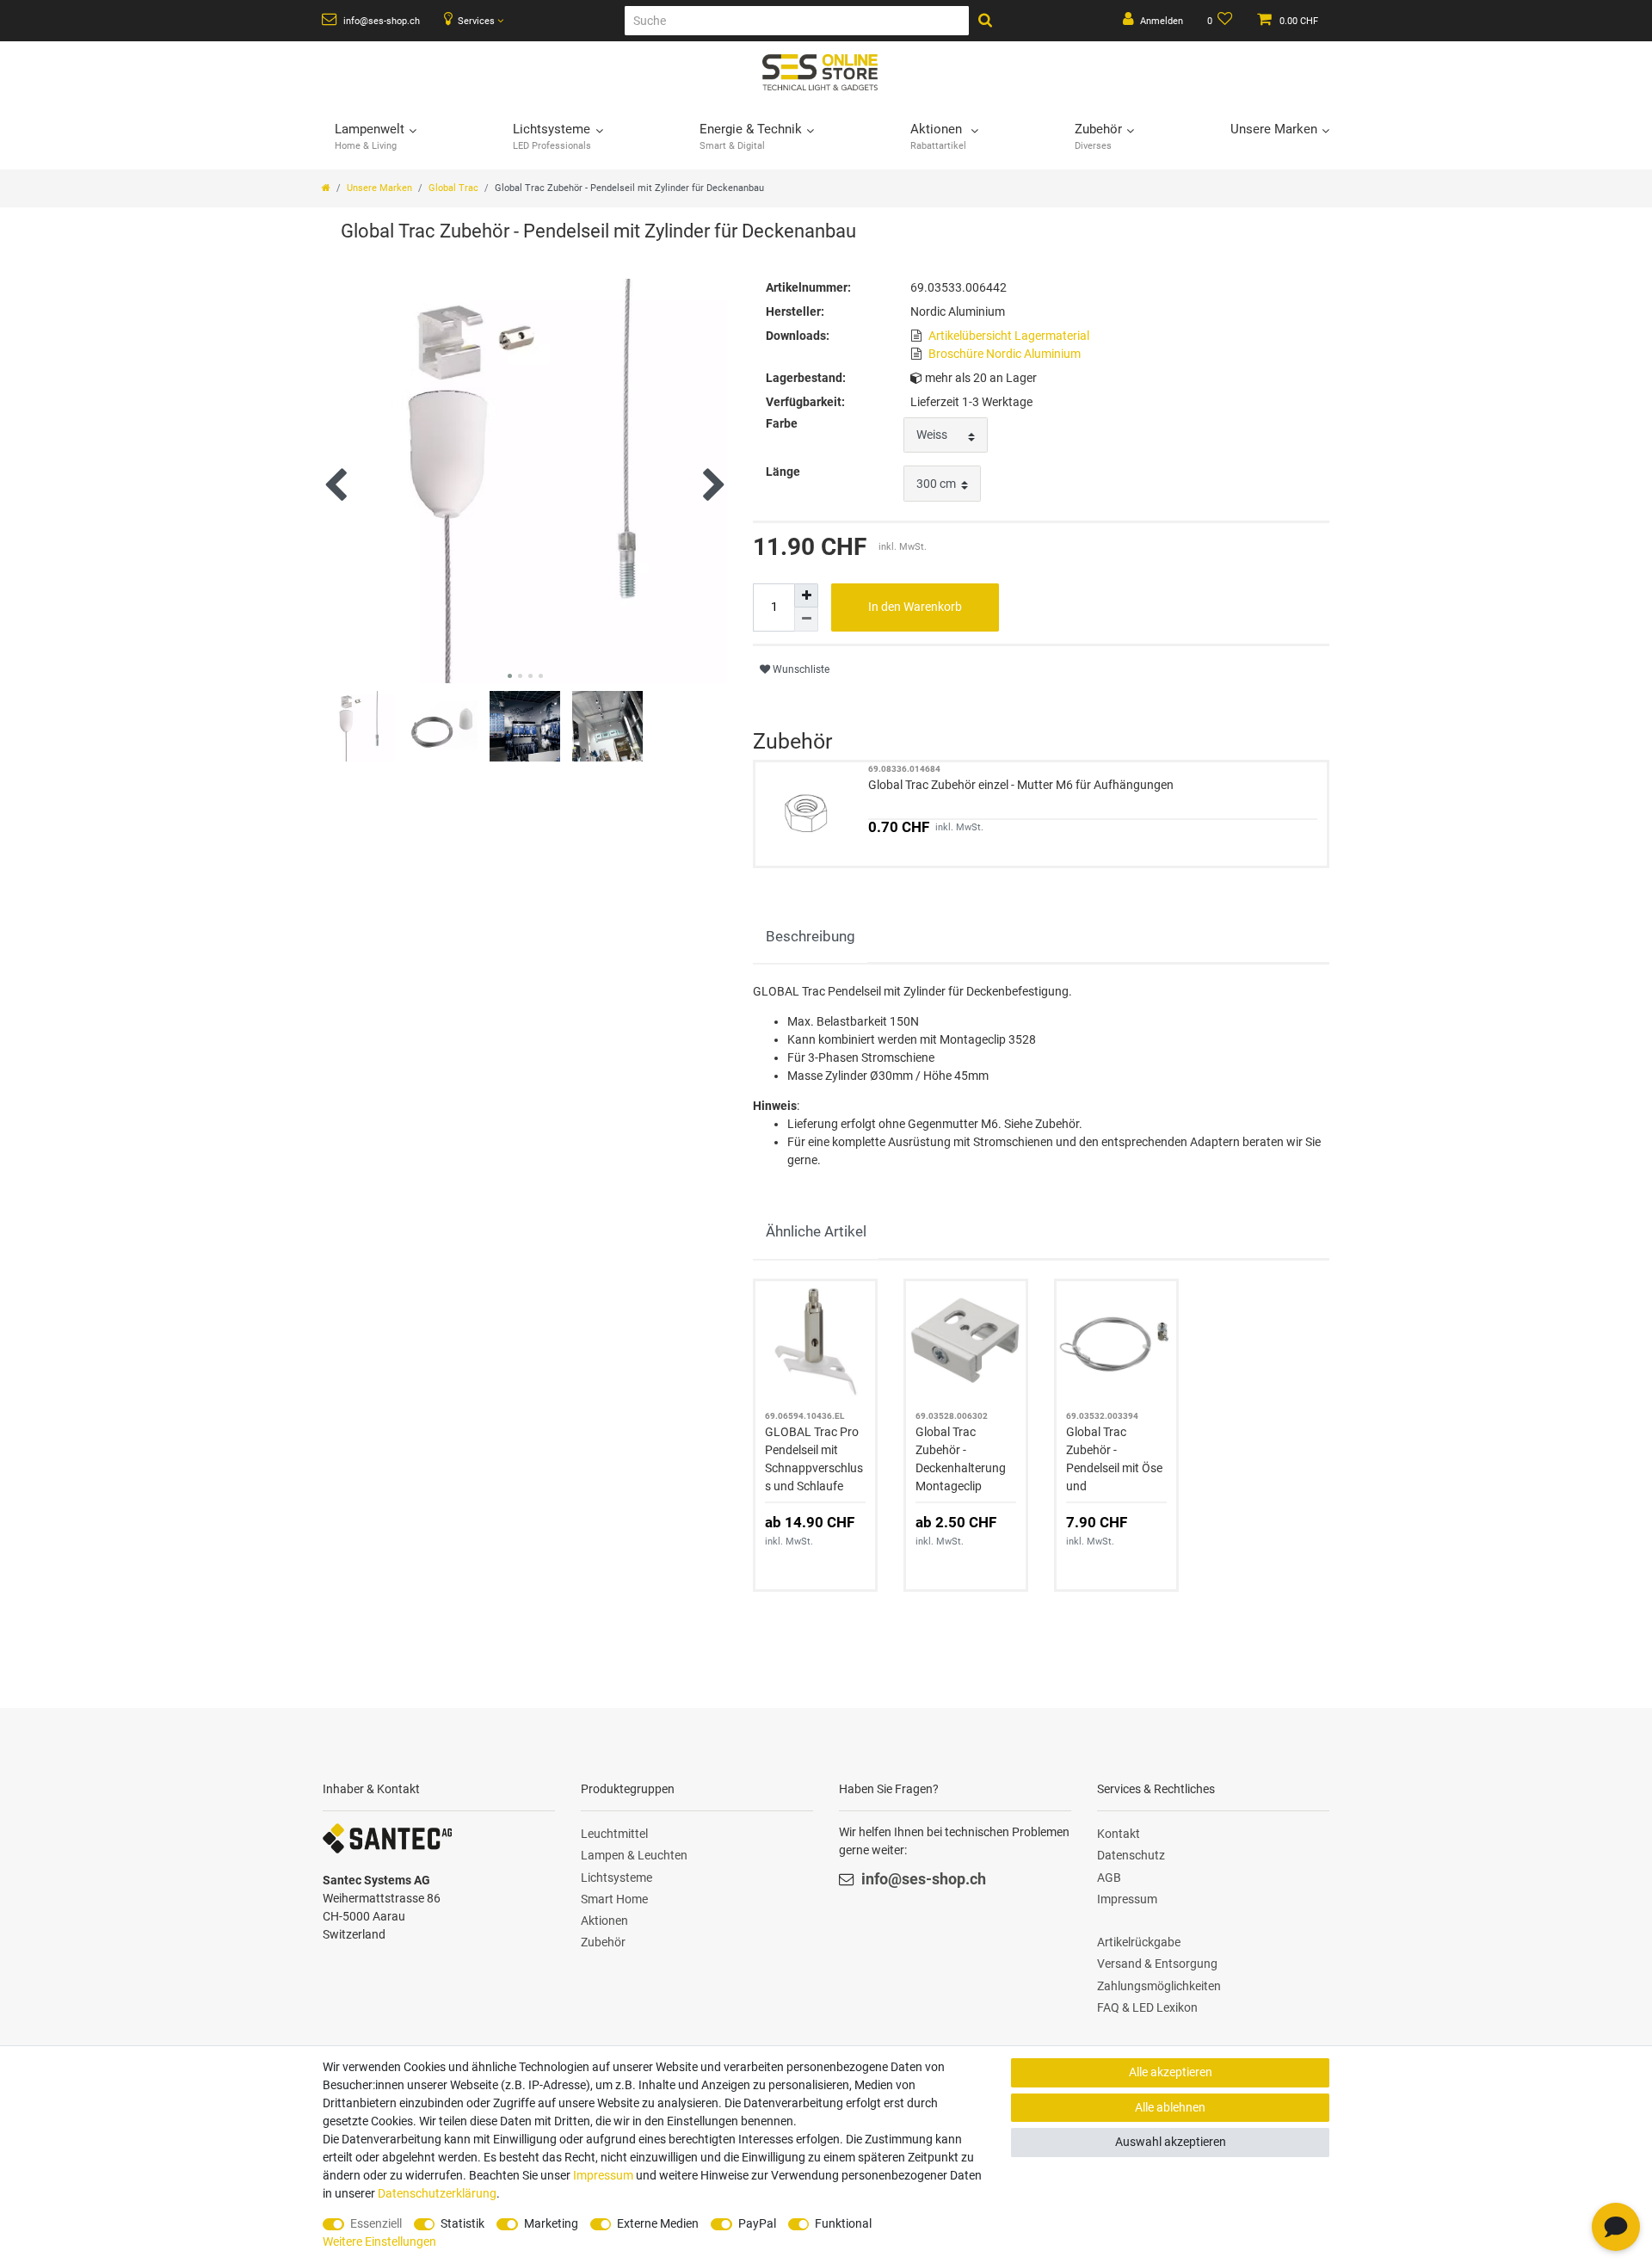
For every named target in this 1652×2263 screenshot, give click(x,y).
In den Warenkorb (915, 607)
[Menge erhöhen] (806, 595)
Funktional (843, 2223)
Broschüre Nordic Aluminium (1005, 354)
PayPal (757, 2223)
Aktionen (604, 1921)
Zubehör (603, 1942)
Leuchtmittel (614, 1834)
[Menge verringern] (806, 620)
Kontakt (1119, 1834)
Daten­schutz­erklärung (437, 2193)
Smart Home (614, 1899)
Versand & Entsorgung (1157, 1964)
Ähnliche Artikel (816, 1231)
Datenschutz (1131, 1855)
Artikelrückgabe (1139, 1942)
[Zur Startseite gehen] (326, 188)
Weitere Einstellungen (379, 2241)
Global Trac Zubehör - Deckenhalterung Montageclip (961, 1459)
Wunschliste (800, 669)
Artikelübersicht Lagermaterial (1009, 336)
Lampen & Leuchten (634, 1855)
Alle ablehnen (1170, 2107)
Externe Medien (658, 2223)
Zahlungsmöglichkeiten (1159, 1986)
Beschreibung (811, 936)
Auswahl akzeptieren (1171, 2142)
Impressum (1127, 1899)
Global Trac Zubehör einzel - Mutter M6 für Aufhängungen (1021, 785)
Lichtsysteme (616, 1878)
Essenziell (376, 2223)
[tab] (810, 937)
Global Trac (453, 188)
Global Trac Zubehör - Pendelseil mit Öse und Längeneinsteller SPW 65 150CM (1114, 1460)
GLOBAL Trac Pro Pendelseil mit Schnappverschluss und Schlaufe (814, 1459)
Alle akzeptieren (1171, 2072)
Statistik (462, 2223)
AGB (1109, 1878)
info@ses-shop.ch (380, 21)
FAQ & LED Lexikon (1147, 2007)
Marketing (551, 2223)
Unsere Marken (379, 188)
